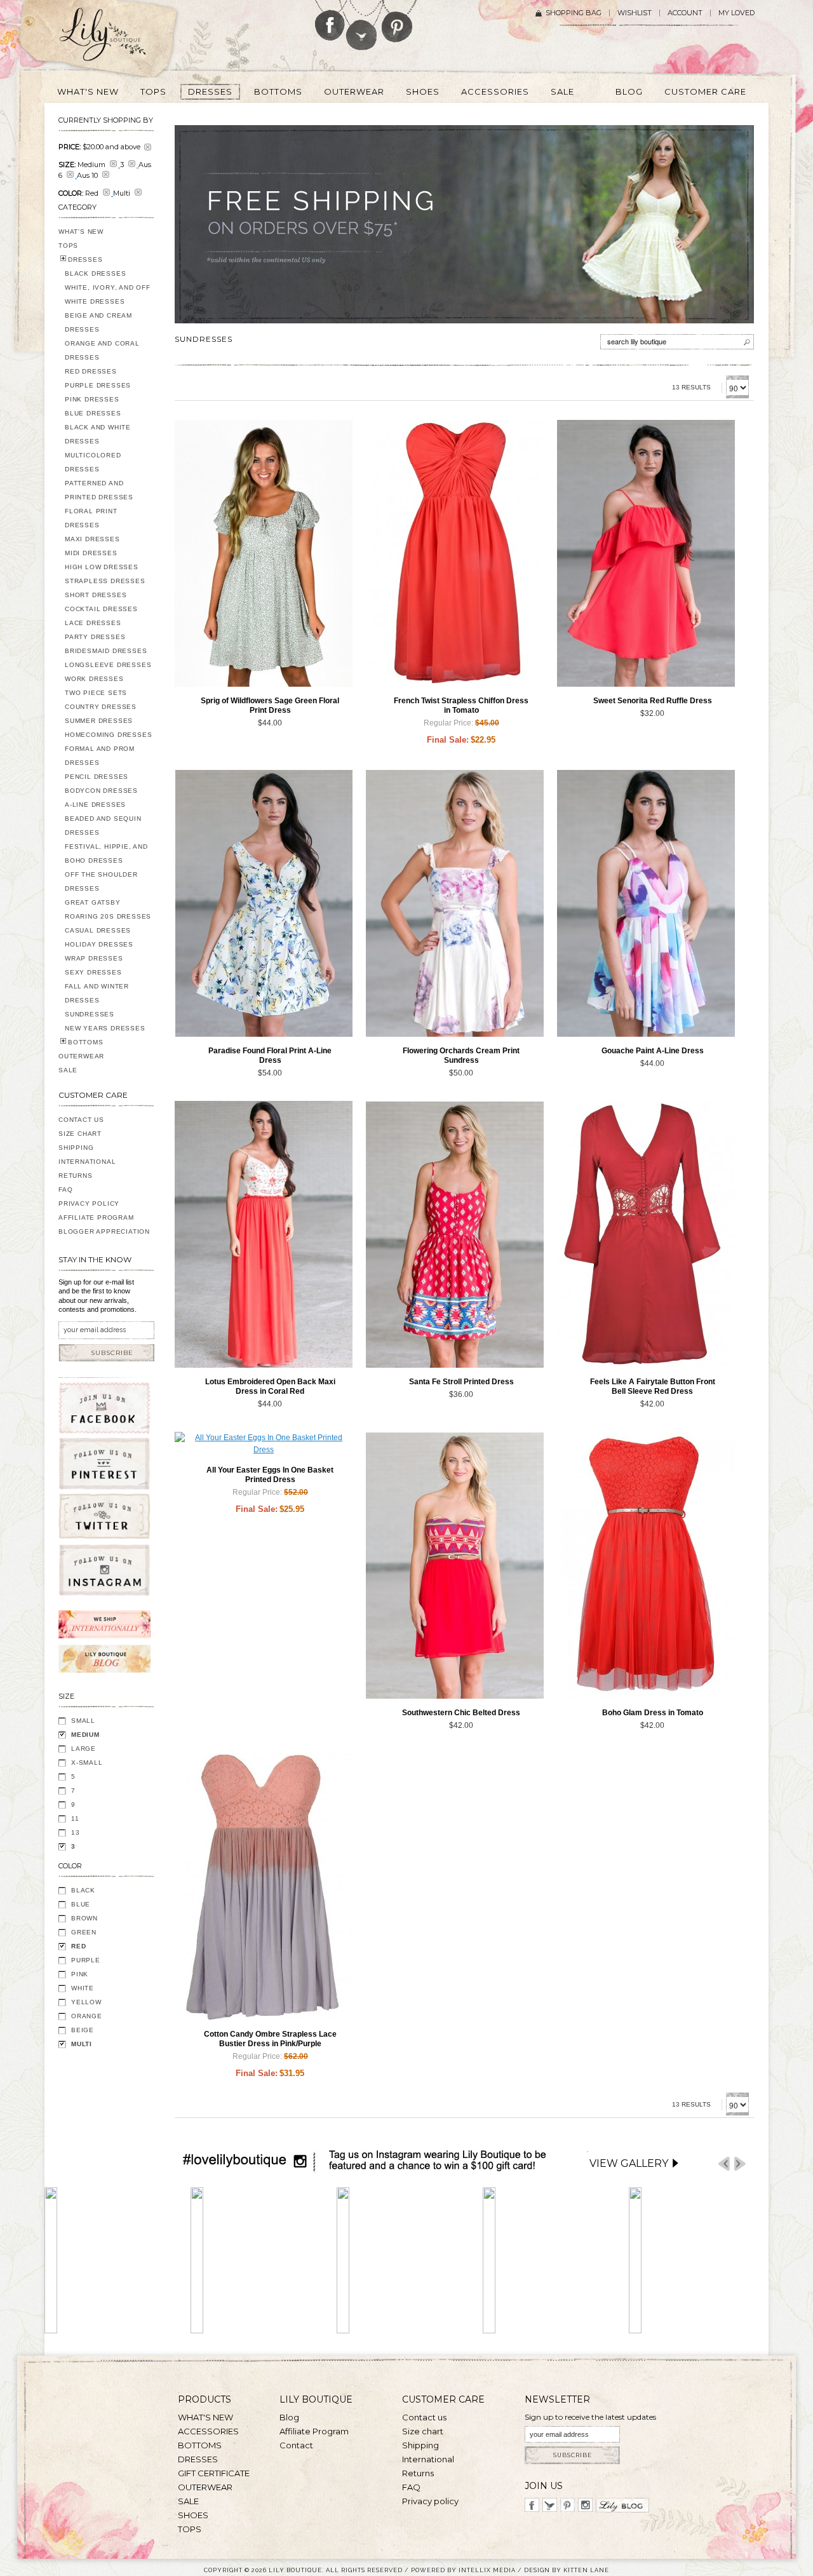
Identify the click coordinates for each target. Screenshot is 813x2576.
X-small (87, 1763)
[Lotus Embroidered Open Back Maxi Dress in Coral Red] (264, 1234)
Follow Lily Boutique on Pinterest (399, 21)
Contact (296, 2445)
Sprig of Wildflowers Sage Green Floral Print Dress (270, 705)
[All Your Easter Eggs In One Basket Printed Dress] (264, 1444)
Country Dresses (101, 707)
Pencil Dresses (97, 777)
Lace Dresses (93, 623)
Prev (724, 2164)
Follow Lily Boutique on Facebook (330, 20)
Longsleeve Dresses (108, 665)
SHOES (193, 2515)
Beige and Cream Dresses (98, 322)
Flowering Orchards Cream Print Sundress (461, 1055)
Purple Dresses (98, 385)
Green (84, 1932)
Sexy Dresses (93, 972)
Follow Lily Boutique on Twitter (362, 25)
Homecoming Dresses (108, 735)
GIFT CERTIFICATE (214, 2473)
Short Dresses (96, 595)
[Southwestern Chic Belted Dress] (455, 1565)
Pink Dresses (92, 399)
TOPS (68, 246)
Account (685, 13)
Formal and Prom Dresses (100, 756)
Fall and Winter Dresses (97, 993)
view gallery (629, 2163)
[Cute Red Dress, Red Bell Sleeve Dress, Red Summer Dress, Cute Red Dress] (646, 1234)
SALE (68, 1070)
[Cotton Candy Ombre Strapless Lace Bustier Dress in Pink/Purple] (264, 1887)
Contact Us (81, 1120)
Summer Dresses (99, 721)
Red (78, 1946)
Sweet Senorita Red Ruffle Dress (653, 701)
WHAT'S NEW (81, 232)
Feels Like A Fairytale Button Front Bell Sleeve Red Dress (653, 1386)
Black (83, 1890)
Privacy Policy (89, 1204)
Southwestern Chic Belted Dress (461, 1713)
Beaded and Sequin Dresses (103, 826)
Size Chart (80, 1134)
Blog (289, 2417)
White (83, 1988)
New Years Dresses (105, 1028)
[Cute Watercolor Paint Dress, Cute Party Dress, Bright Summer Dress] (646, 903)
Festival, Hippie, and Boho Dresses (106, 853)
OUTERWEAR (81, 1056)
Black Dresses (95, 273)
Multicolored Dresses (93, 462)
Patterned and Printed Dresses (99, 490)
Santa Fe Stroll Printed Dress (461, 1382)
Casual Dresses (98, 930)
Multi (82, 2044)
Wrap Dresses (94, 958)
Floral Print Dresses (91, 518)
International (87, 1162)
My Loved (736, 13)
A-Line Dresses (95, 805)
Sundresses (90, 1014)
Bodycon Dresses (101, 791)
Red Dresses (91, 371)
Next (740, 2164)
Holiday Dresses (99, 944)
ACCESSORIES (208, 2431)
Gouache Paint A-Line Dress (653, 1051)
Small (83, 1721)
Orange (87, 2016)
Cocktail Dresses (101, 609)
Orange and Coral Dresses (102, 350)
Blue (81, 1904)
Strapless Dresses (105, 581)
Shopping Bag (574, 13)
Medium (85, 1735)
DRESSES (85, 260)
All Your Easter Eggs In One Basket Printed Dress (270, 1475)
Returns (76, 1176)
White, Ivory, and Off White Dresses (108, 294)
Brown (84, 1918)
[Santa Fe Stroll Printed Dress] (455, 1234)
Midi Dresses (91, 553)
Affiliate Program (96, 1217)
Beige (83, 2030)
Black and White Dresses (98, 434)
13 (76, 1832)
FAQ (65, 1190)
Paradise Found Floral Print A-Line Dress (270, 1055)
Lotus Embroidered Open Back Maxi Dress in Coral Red (270, 1386)
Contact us (424, 2417)
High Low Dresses (102, 567)
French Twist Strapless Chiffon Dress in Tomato (461, 705)
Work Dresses (94, 679)
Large (84, 1749)
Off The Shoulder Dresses (101, 881)
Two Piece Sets (96, 693)
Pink (80, 1974)
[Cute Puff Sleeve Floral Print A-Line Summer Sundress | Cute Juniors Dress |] (264, 553)
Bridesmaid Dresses (106, 651)
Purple (86, 1960)
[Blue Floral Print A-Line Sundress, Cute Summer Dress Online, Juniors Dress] (264, 903)
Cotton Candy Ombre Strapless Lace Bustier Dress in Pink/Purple (270, 2039)
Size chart (423, 2431)
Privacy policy (430, 2501)
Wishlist (635, 13)
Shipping (76, 1148)
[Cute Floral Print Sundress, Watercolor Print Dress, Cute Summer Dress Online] (455, 903)
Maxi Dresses (92, 539)
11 (75, 1818)
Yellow (86, 2002)
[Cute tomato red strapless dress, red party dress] (455, 553)
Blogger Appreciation (104, 1231)
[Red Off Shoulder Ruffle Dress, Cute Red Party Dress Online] (646, 553)
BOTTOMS (86, 1042)
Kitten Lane (586, 2570)
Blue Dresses (93, 413)
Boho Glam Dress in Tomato (653, 1713)
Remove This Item (148, 147)
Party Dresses (95, 637)
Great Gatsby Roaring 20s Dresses (108, 909)
